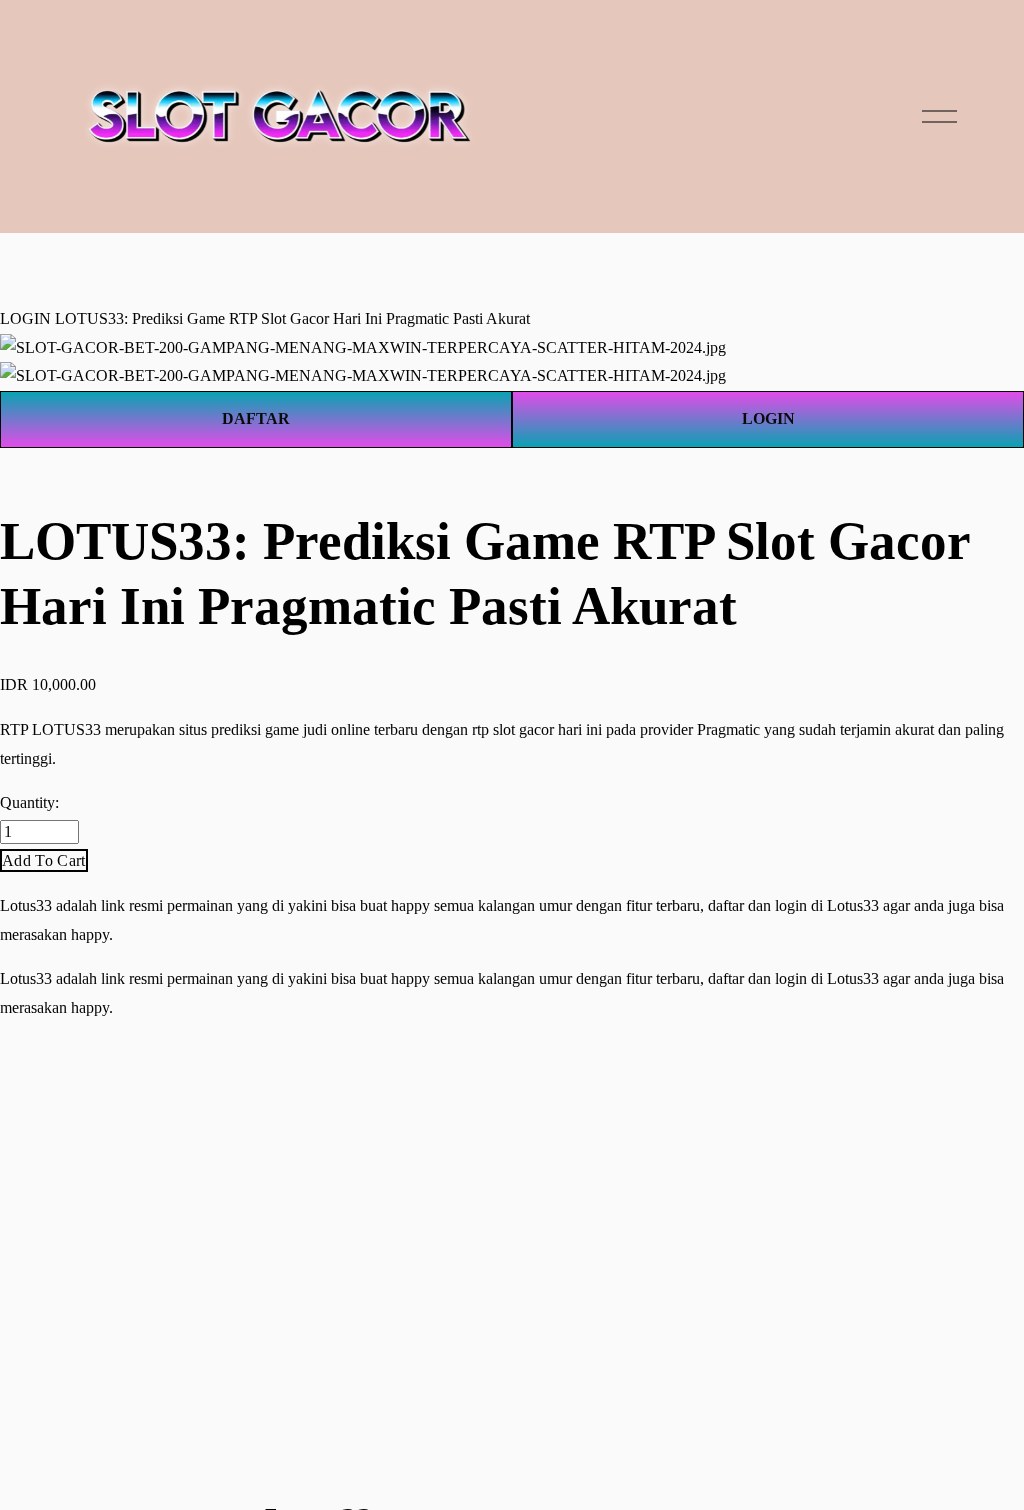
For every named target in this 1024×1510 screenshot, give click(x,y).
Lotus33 (26, 905)
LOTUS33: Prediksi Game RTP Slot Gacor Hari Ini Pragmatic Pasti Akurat (292, 318)
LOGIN (25, 318)
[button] (44, 860)
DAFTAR (256, 418)
